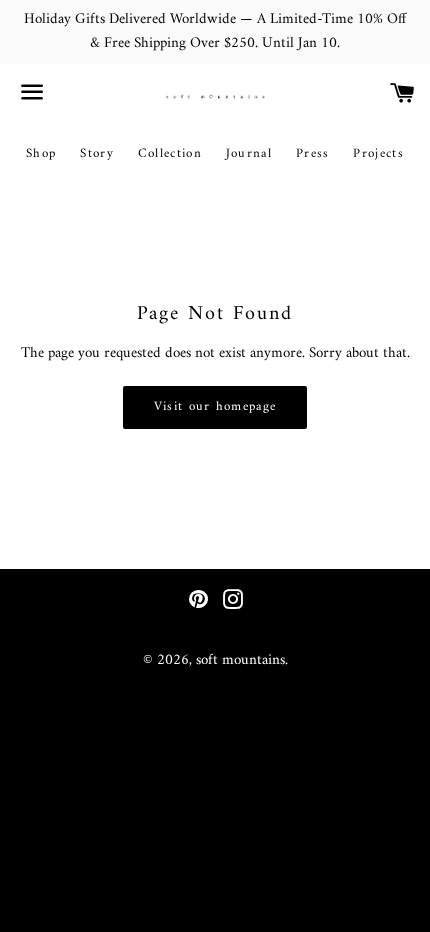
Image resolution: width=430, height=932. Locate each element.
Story (97, 153)
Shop (41, 153)
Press (313, 153)
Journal (249, 153)
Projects (378, 153)
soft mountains (240, 660)
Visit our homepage (215, 406)
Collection (170, 153)
